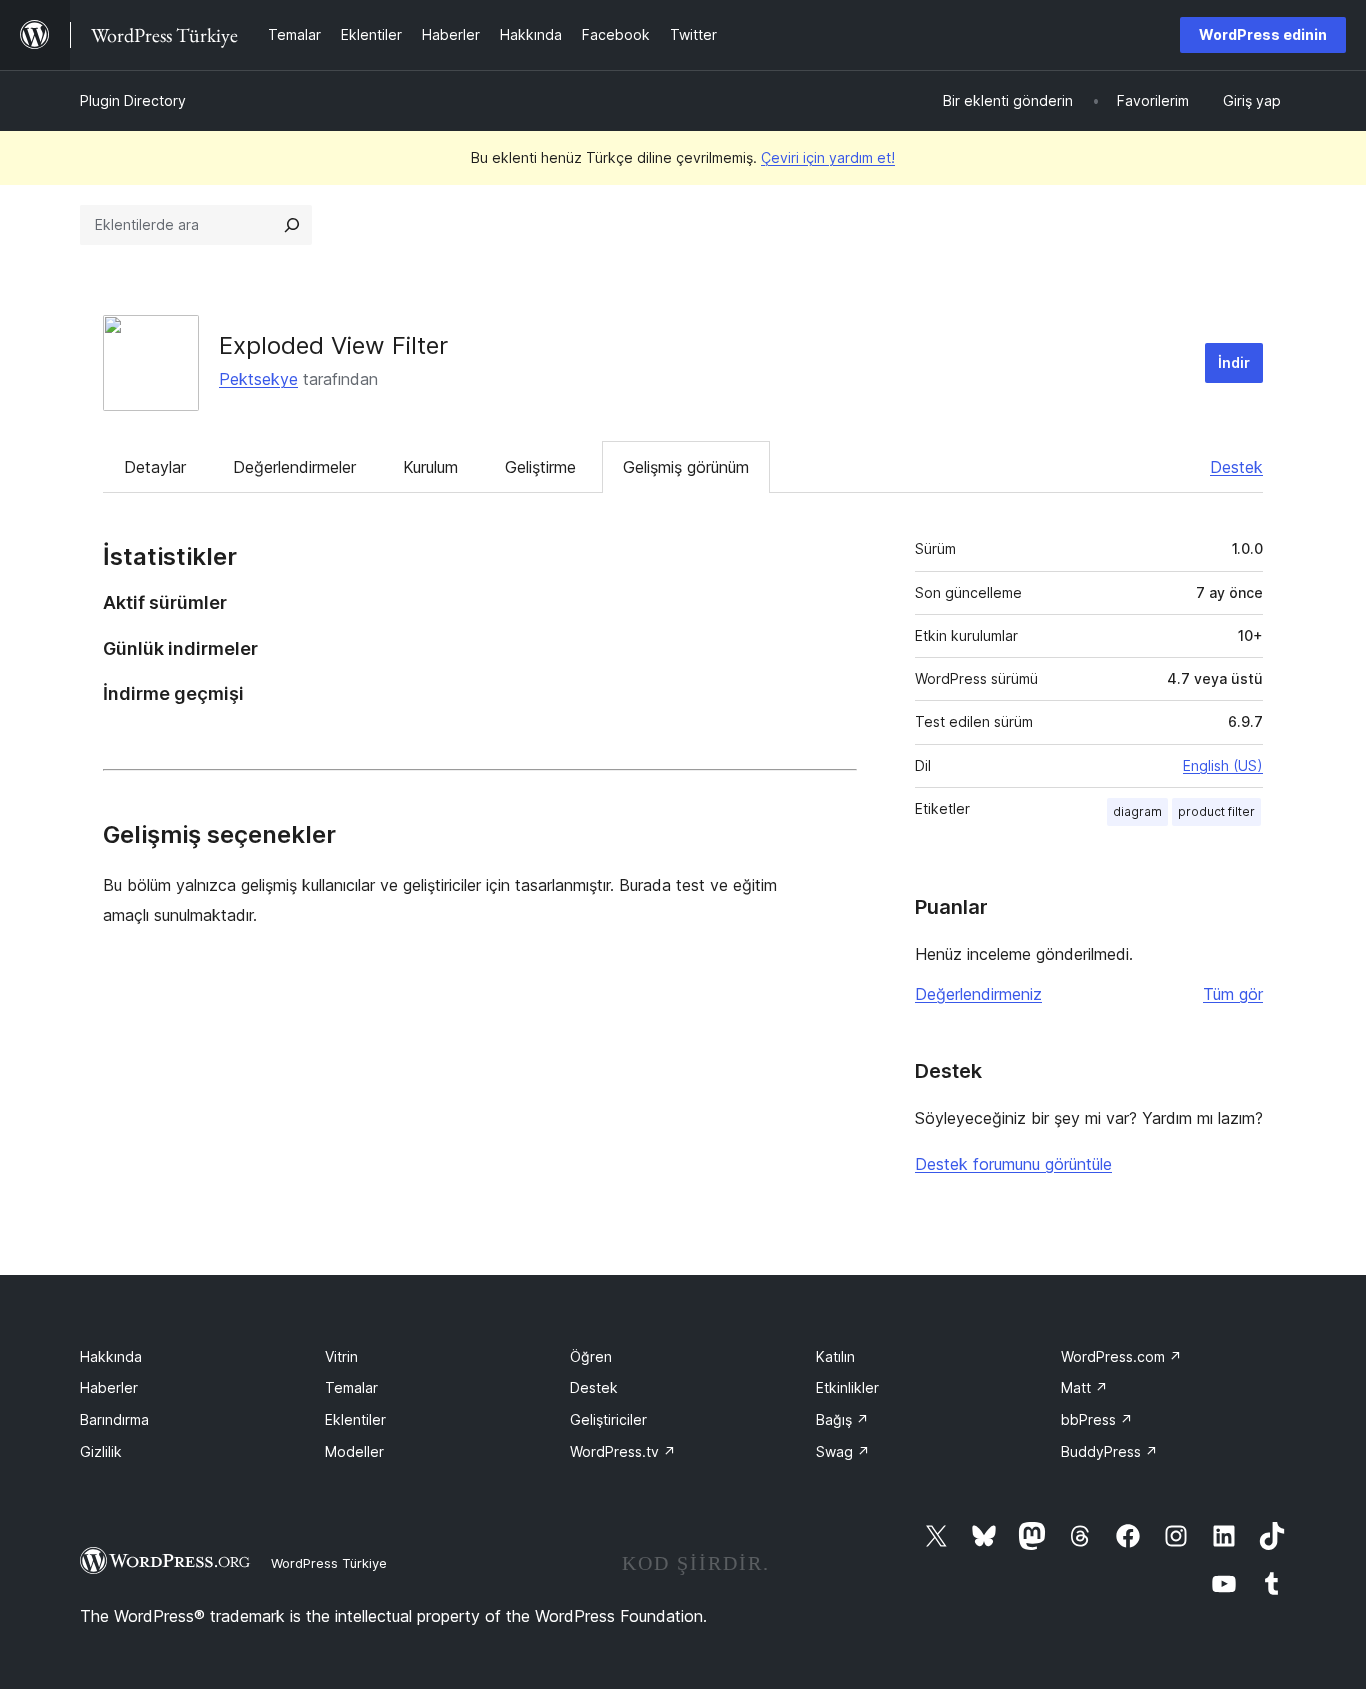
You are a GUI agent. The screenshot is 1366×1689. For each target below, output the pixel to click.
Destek (1236, 467)
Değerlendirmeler (294, 467)
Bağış (842, 1419)
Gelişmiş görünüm (686, 467)
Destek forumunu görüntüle (1013, 1164)
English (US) (1223, 765)
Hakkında (111, 1356)
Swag (843, 1451)
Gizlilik (101, 1451)
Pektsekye (258, 379)
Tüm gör (1233, 994)
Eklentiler (355, 1419)
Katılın (835, 1356)
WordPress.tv (623, 1451)
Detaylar (155, 467)
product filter (1216, 811)
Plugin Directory (133, 100)
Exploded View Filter (333, 345)
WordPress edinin (1263, 34)
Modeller (354, 1451)
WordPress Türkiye (329, 1563)
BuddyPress (1109, 1451)
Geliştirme (540, 467)
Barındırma (114, 1419)
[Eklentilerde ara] (292, 225)
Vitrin (341, 1356)
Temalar (351, 1387)
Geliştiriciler (608, 1419)
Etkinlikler (847, 1387)
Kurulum (430, 467)
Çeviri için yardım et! (828, 157)
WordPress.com (1121, 1356)
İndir (1234, 362)
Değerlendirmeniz (978, 994)
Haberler (109, 1387)
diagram (1137, 811)
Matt (1084, 1387)
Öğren (591, 1356)
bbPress (1097, 1419)
